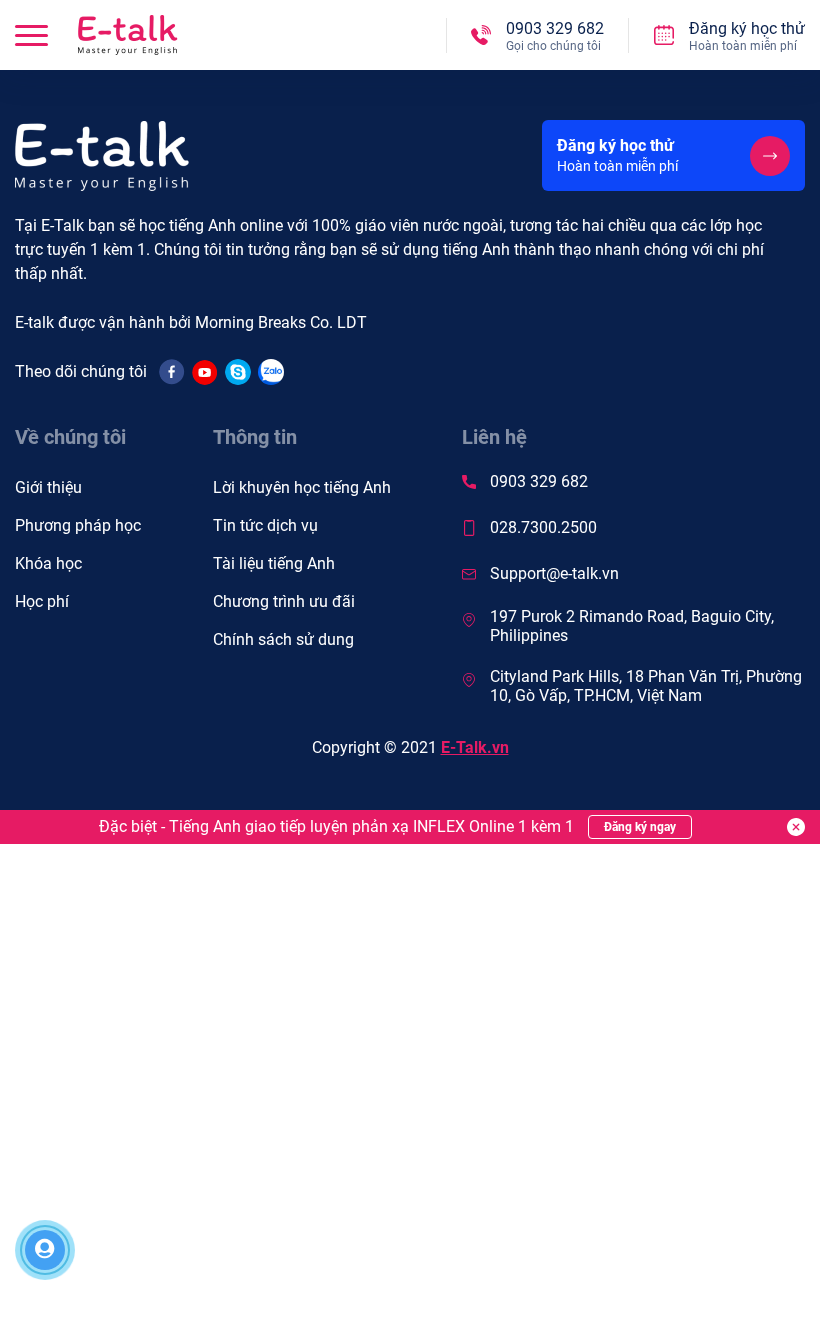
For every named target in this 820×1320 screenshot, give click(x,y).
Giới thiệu (48, 487)
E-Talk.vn (475, 747)
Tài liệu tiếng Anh (274, 563)
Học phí (42, 601)
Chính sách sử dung (283, 639)
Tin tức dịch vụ (265, 525)
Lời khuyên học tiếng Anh (302, 487)
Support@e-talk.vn (554, 573)
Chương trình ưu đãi (284, 601)
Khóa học (48, 563)
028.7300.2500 (543, 527)
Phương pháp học (78, 525)
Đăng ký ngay (640, 827)
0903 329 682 (539, 481)
